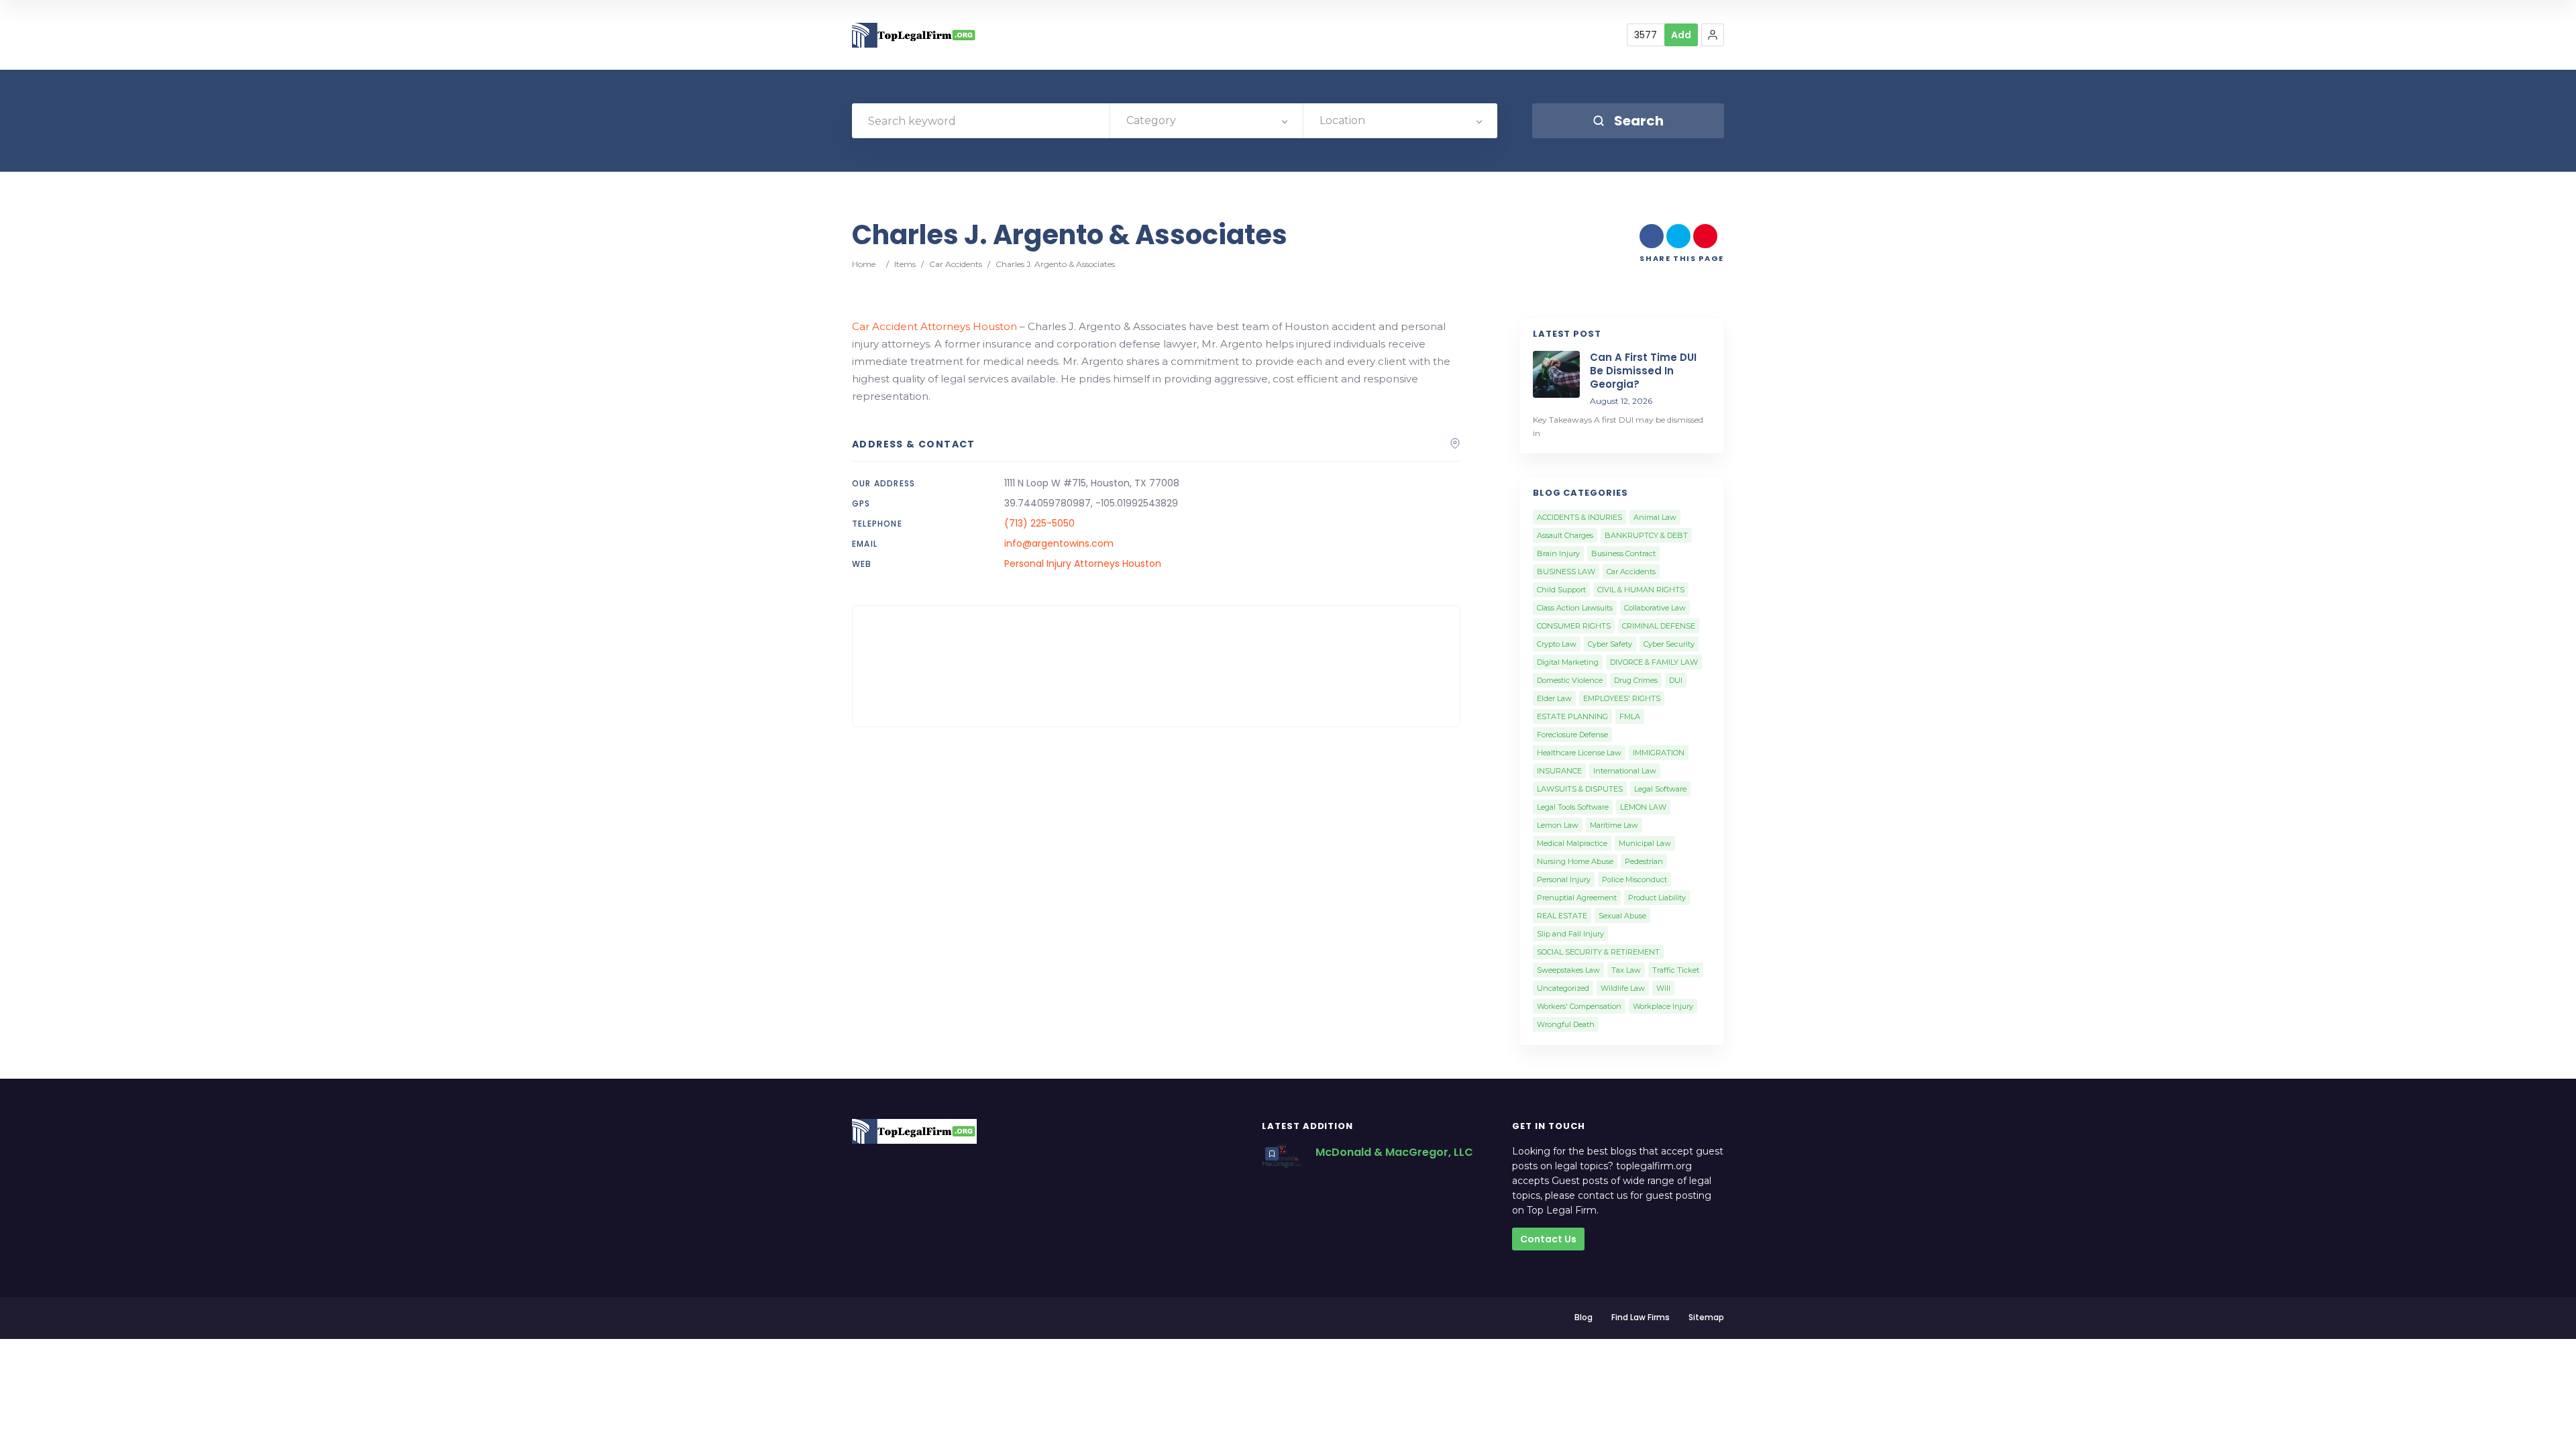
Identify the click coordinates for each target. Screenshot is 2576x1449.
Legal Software (1660, 789)
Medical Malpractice (1572, 843)
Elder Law (1554, 698)
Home (864, 264)
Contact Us (1548, 1239)
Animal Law (1655, 517)
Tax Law (1626, 970)
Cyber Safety (1610, 644)
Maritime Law (1614, 825)
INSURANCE (1559, 771)
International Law (1625, 771)
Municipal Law (1645, 843)
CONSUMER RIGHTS (1574, 626)
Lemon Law (1558, 825)
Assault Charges (1565, 535)
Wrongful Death (1566, 1024)
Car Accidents (956, 264)
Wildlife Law (1623, 988)
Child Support (1561, 590)
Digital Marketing (1568, 662)
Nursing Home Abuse (1575, 861)
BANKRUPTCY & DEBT (1646, 535)
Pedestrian (1644, 861)
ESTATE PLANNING (1572, 716)
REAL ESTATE (1562, 916)
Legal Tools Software (1573, 807)
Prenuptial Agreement (1577, 898)
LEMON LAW (1643, 807)
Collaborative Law (1655, 608)
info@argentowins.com (1059, 543)
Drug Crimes (1636, 680)
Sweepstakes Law (1568, 970)
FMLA (1630, 716)
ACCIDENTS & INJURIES (1579, 517)
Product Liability (1657, 898)
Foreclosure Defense (1572, 735)
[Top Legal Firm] (914, 35)
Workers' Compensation (1579, 1006)
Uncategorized (1563, 988)
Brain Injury (1558, 553)
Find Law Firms (1641, 1317)
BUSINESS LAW (1566, 572)
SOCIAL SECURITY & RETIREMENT (1598, 952)
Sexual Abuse (1622, 916)
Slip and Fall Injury (1570, 934)
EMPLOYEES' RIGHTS (1622, 698)
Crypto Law (1557, 644)
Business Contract (1623, 553)
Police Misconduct (1634, 879)
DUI (1676, 680)
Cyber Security (1669, 644)
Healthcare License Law (1579, 753)
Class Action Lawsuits (1575, 608)
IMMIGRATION (1659, 753)
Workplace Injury (1663, 1006)
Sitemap (1706, 1317)
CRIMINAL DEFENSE (1659, 626)
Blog (1584, 1317)
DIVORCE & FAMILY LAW (1654, 662)
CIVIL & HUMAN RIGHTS (1641, 590)
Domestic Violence (1570, 680)
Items (905, 264)
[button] (1713, 35)
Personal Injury (1564, 879)
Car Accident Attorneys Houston (934, 326)
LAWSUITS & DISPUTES (1580, 789)
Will (1663, 988)
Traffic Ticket (1676, 970)
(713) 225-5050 (1039, 523)
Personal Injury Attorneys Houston (1083, 563)
